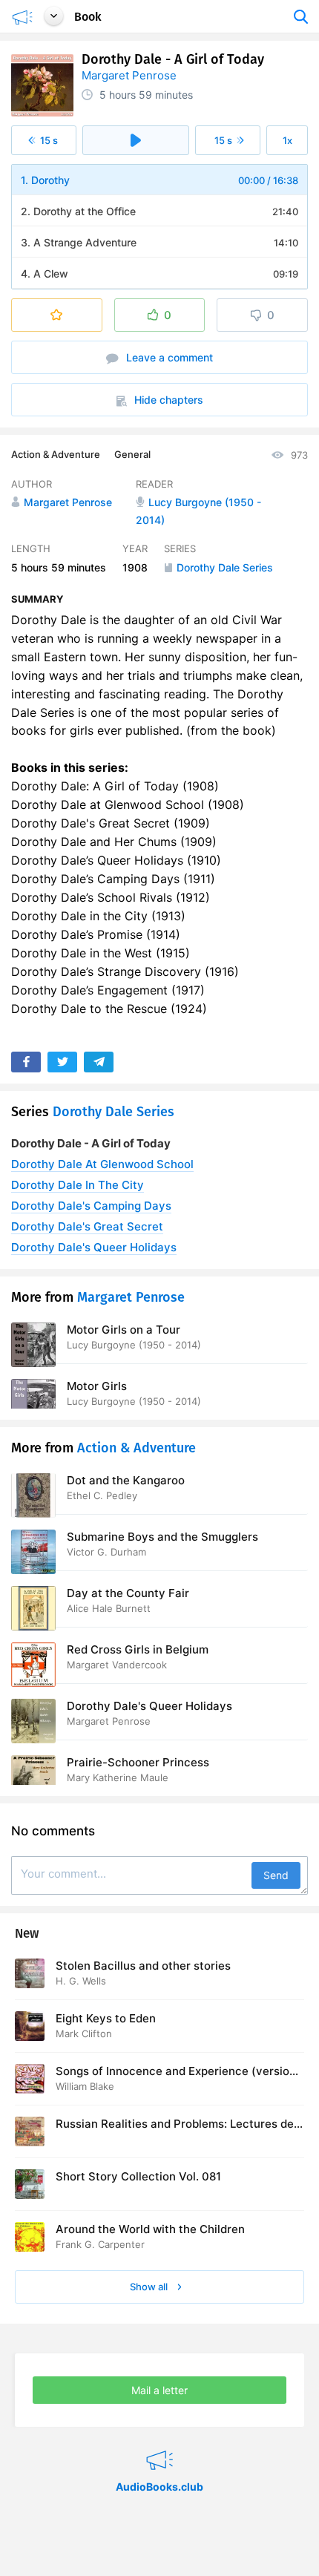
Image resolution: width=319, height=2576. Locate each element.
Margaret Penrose (129, 75)
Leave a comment (168, 357)
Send (276, 1875)
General (132, 454)
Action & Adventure (56, 454)
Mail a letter (159, 2390)
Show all (150, 2287)
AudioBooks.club (159, 2442)
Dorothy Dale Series (114, 1112)
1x (287, 140)
